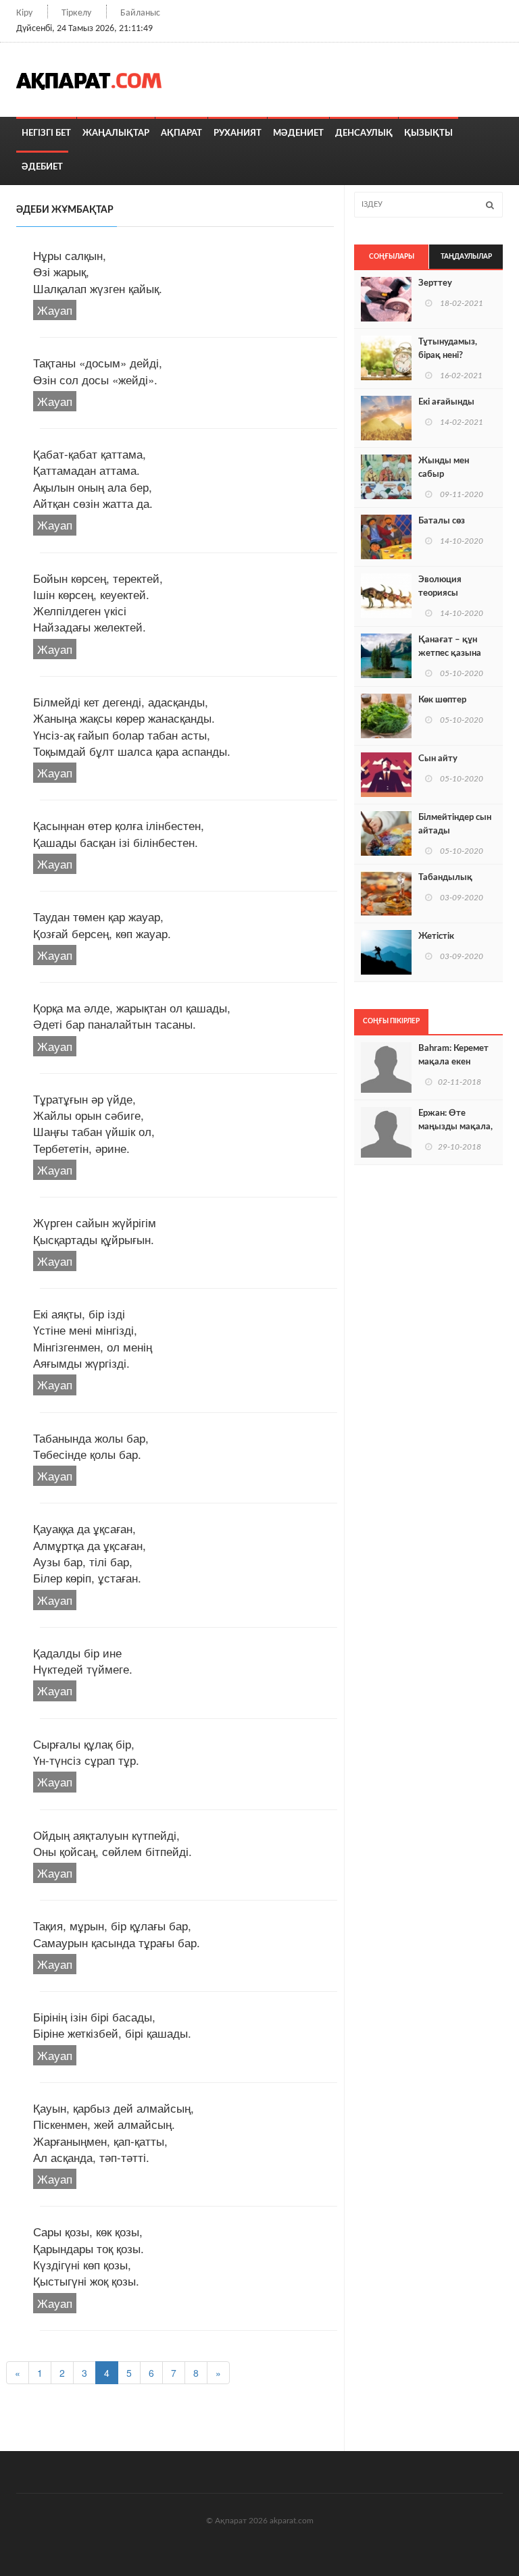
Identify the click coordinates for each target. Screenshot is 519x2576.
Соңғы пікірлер (391, 1021)
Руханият (238, 133)
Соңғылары (392, 257)
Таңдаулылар (466, 257)
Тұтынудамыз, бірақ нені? (448, 349)
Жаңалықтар (116, 133)
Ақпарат (181, 133)
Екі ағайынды (446, 402)
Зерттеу (435, 283)
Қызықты (428, 133)
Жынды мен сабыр (444, 468)
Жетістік (436, 936)
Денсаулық (364, 133)
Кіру (24, 13)
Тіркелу (76, 13)
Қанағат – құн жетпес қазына (450, 647)
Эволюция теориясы (440, 587)
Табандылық (445, 878)
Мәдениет (298, 133)
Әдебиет (42, 167)
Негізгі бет (46, 133)
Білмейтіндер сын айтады (455, 824)
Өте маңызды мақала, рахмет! (455, 1127)
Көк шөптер (442, 700)
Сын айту (438, 759)
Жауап (55, 310)
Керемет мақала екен (453, 1055)
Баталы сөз (442, 521)
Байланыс (140, 13)
